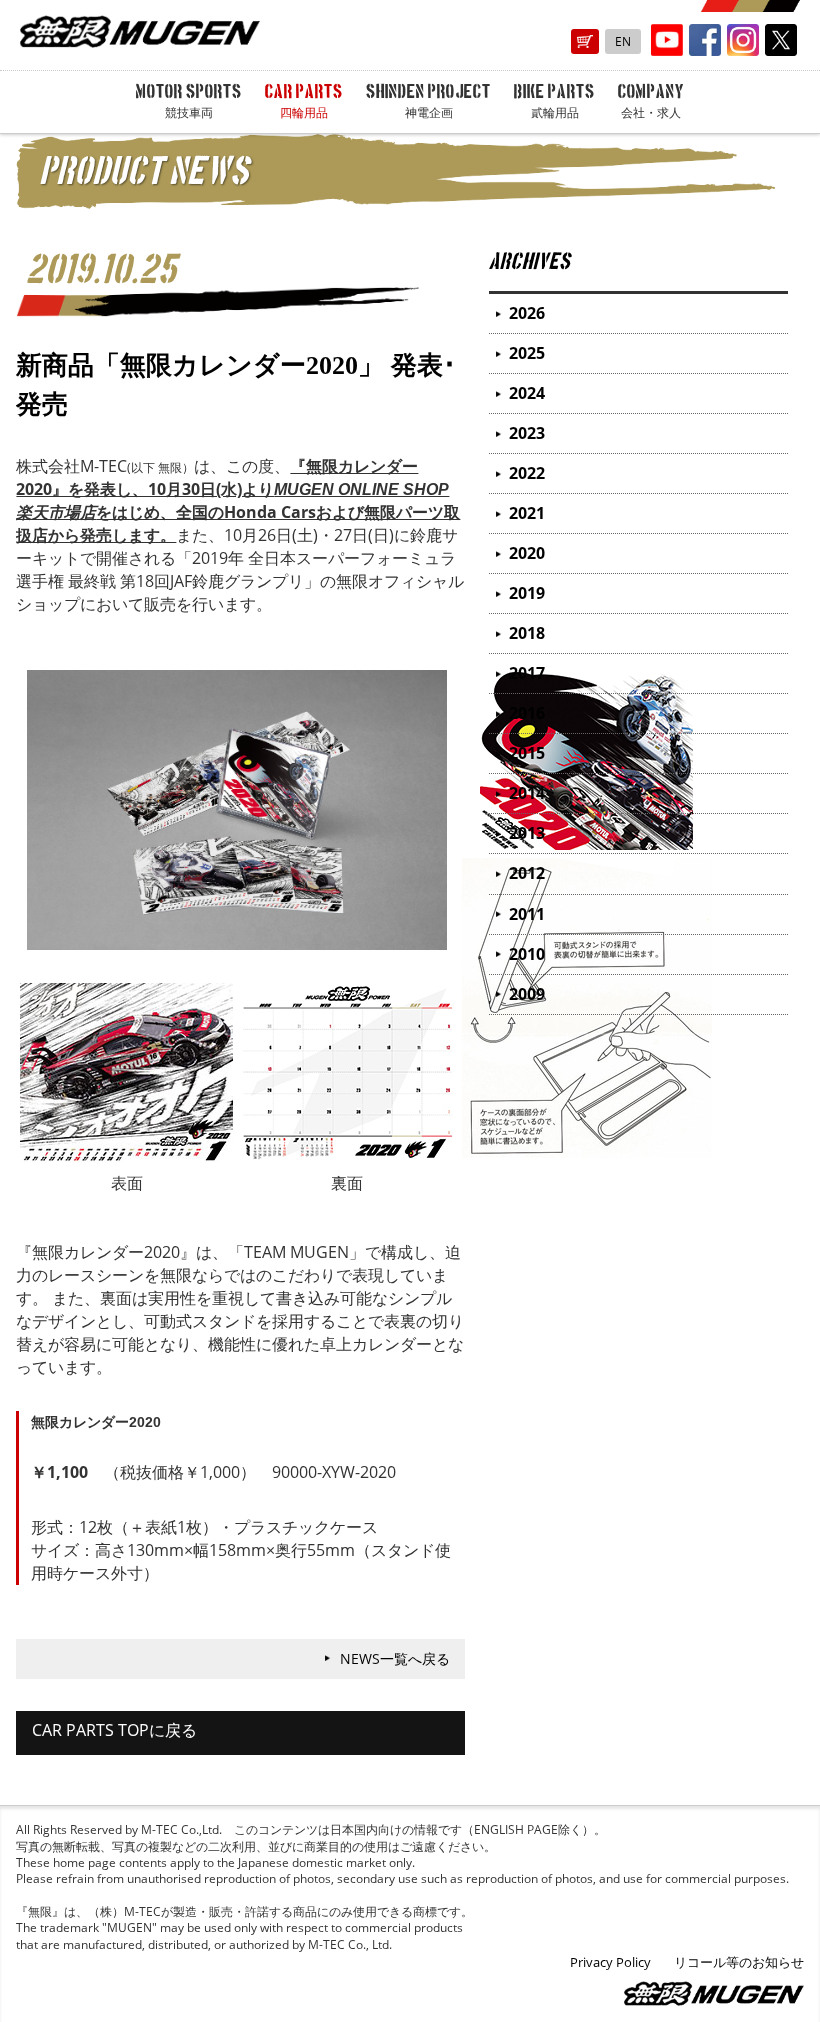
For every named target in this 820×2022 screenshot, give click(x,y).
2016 (527, 713)
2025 (527, 353)
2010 (527, 954)
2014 (527, 793)
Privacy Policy (610, 1962)
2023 (527, 433)
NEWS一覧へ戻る (395, 1658)
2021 (527, 513)
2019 (527, 593)
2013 (527, 833)
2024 (527, 393)
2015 (527, 753)
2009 (527, 994)
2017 (527, 673)
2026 (527, 313)
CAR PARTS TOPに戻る (114, 1730)
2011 (527, 914)
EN (623, 41)
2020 (527, 553)
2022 (527, 473)
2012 (527, 873)
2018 (527, 633)
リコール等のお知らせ (739, 1962)
